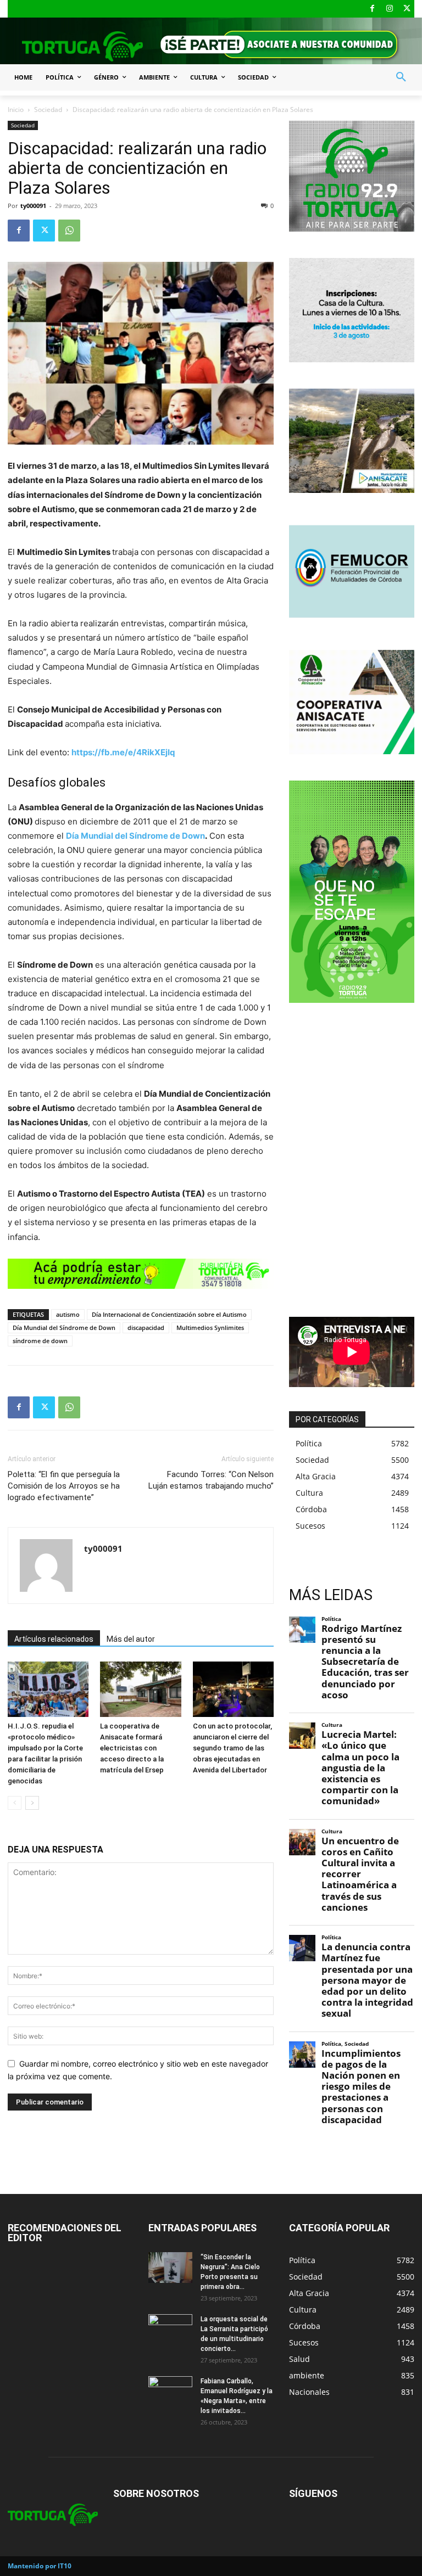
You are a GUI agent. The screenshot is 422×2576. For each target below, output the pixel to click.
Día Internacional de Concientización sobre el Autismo (169, 1314)
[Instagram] (390, 9)
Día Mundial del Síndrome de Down (135, 836)
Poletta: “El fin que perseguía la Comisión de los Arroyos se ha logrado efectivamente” (64, 1486)
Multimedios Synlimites (210, 1328)
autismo (68, 1314)
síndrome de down (40, 1341)
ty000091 (33, 206)
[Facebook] (372, 9)
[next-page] (32, 1803)
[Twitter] (407, 9)
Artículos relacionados (54, 1639)
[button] (401, 77)
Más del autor (131, 1639)
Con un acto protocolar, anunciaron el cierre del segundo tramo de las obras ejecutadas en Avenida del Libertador (232, 1748)
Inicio (16, 110)
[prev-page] (15, 1803)
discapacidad (146, 1328)
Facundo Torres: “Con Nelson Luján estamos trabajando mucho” (211, 1480)
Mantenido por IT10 (40, 2566)
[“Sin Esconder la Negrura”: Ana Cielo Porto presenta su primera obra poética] (170, 2268)
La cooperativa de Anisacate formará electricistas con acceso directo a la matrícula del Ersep (132, 1748)
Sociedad (48, 110)
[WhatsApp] (69, 231)
